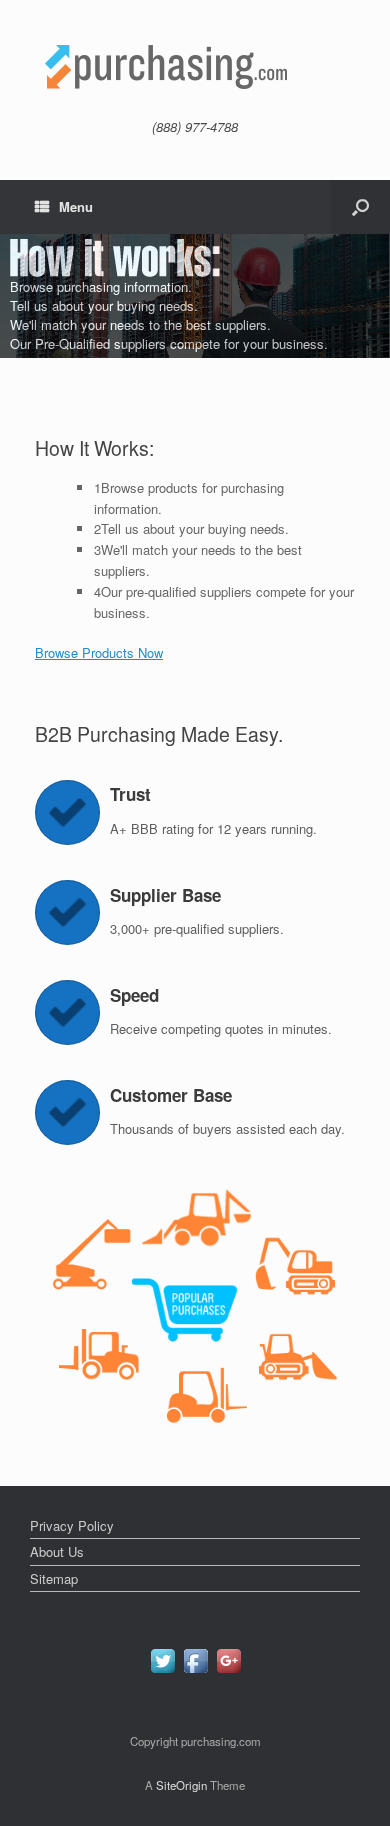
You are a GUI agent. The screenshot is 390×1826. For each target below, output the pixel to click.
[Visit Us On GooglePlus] (228, 1671)
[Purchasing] (195, 67)
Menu (76, 206)
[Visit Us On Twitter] (162, 1671)
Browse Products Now (99, 652)
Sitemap (54, 1578)
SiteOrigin (181, 1785)
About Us (57, 1551)
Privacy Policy (72, 1525)
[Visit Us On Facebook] (195, 1671)
